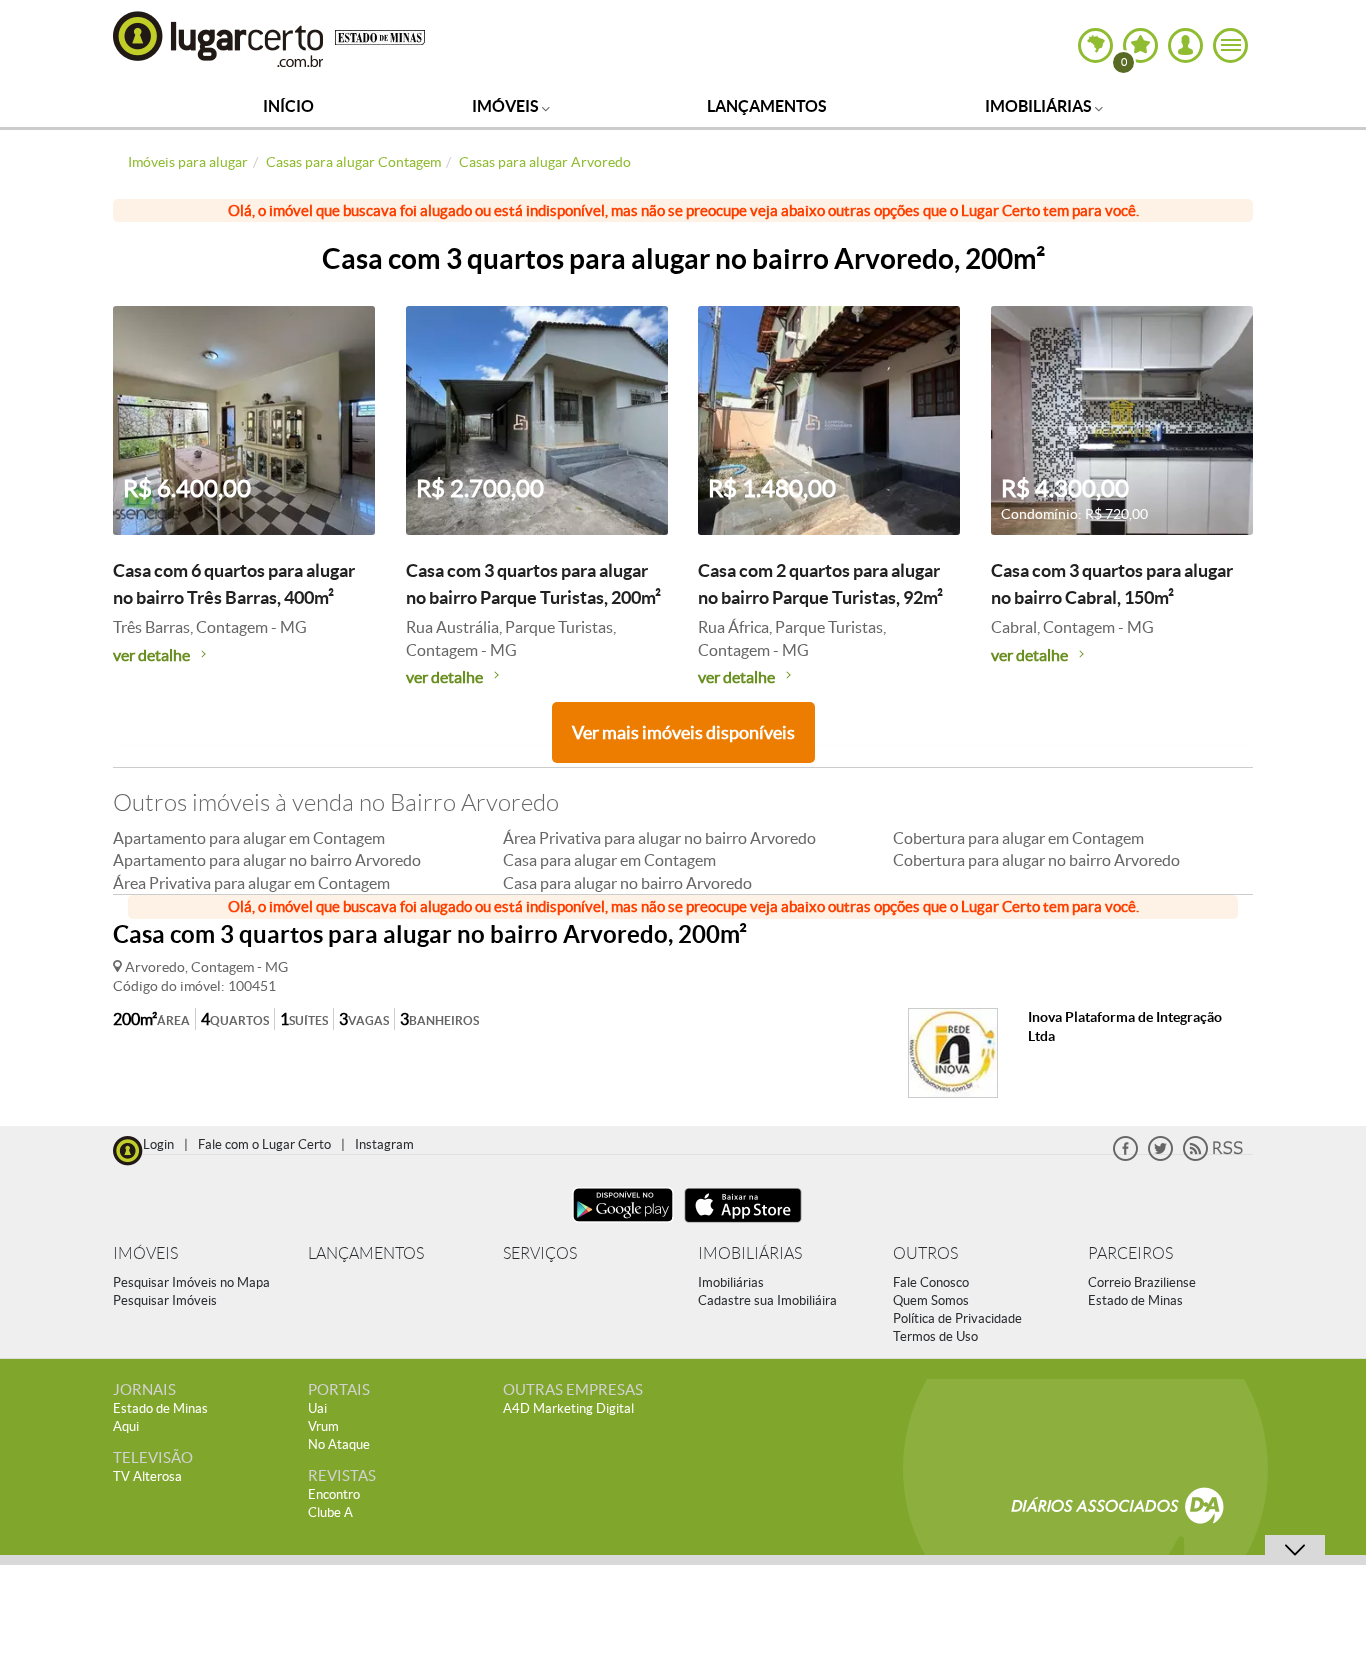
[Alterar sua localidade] (1095, 45)
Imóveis (507, 106)
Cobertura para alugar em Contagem (1018, 838)
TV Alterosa (147, 1476)
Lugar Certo (219, 38)
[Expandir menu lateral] (1230, 45)
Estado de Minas (1135, 1300)
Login (158, 1144)
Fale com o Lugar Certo (264, 1144)
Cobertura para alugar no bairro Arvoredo (1036, 860)
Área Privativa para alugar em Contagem (251, 883)
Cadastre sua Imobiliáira (767, 1300)
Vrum (323, 1426)
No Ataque (339, 1444)
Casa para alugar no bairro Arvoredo (627, 883)
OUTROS (925, 1253)
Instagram (384, 1144)
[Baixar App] (623, 1224)
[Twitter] (1160, 1156)
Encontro (334, 1494)
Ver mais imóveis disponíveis (683, 732)
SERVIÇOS (540, 1253)
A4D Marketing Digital (568, 1408)
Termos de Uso (935, 1336)
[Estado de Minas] (380, 36)
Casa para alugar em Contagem (609, 860)
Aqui (126, 1426)
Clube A (330, 1512)
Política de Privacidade (957, 1318)
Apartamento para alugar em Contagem (249, 838)
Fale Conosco (931, 1282)
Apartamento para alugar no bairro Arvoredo (267, 860)
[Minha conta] (1185, 45)
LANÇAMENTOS (366, 1253)
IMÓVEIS (145, 1253)
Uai (317, 1408)
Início (288, 106)
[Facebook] (1125, 1156)
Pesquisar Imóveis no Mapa (191, 1282)
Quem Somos (931, 1300)
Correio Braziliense (1142, 1282)
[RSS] (1213, 1156)
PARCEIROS (1130, 1253)
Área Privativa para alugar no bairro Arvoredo (659, 838)
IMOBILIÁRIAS (750, 1253)
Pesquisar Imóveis (165, 1300)
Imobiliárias (1040, 106)
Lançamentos (767, 106)
